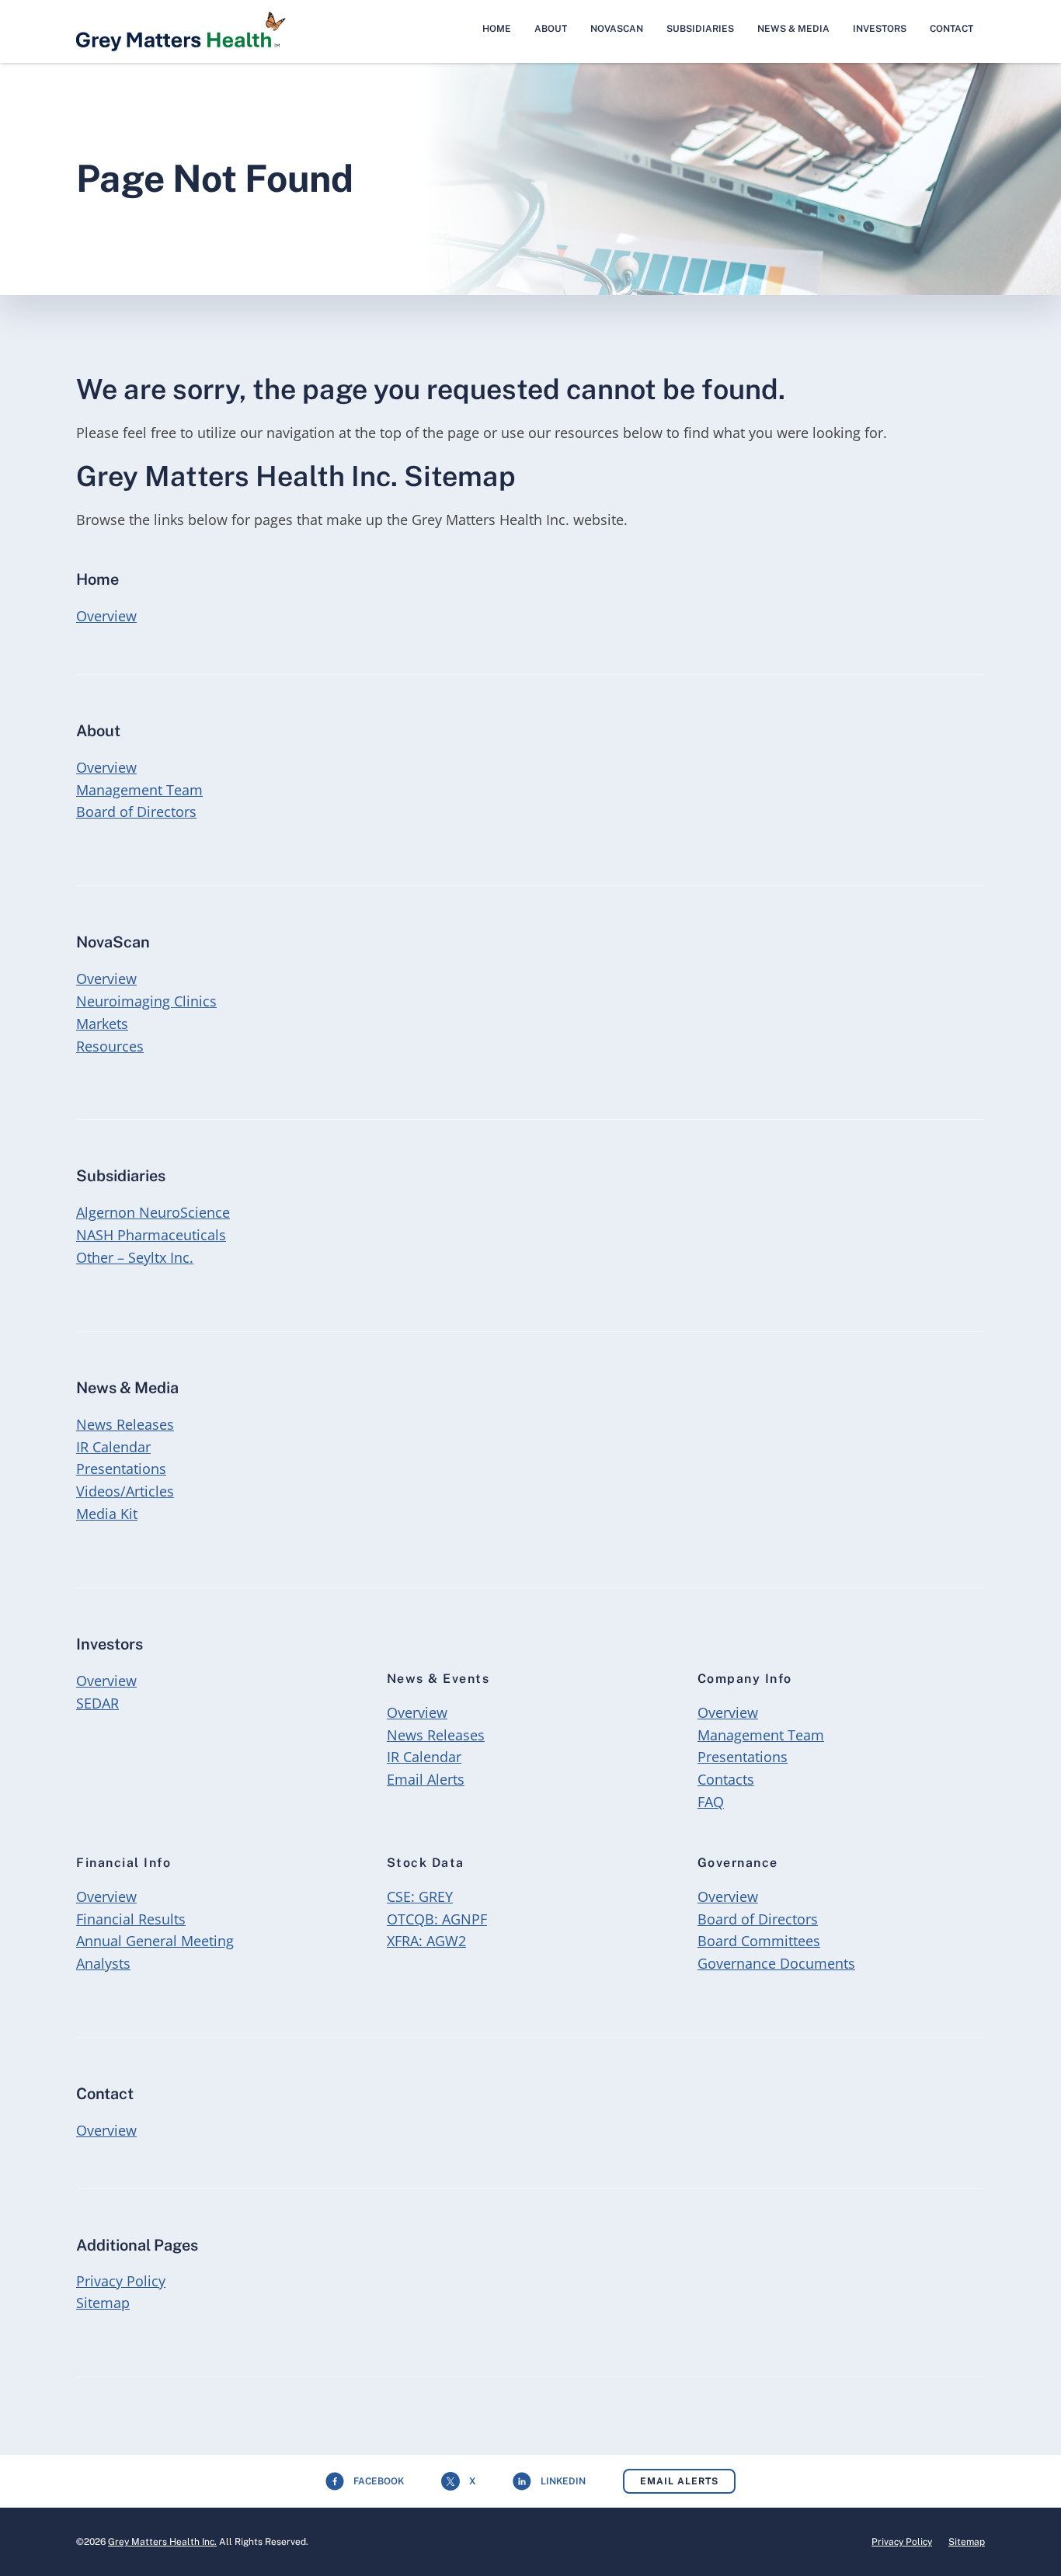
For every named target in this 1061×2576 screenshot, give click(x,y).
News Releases (125, 1424)
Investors (880, 29)
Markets (102, 1024)
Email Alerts (426, 1779)
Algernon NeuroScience (153, 1212)
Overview (106, 615)
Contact (951, 29)
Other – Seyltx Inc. (135, 1257)
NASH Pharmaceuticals (151, 1235)
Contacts (726, 1779)
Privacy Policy (121, 2281)
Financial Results (131, 1919)
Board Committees (759, 1941)
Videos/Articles (125, 1491)
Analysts (103, 1963)
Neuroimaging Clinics (146, 1001)
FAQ (711, 1802)
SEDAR (97, 1703)
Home (497, 29)
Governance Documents (776, 1963)
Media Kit (107, 1514)
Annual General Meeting (155, 1941)
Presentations (121, 1469)
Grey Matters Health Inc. (162, 2542)
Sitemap (103, 2303)
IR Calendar (113, 1447)
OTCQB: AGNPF (437, 1919)
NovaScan (617, 29)
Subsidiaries (700, 29)
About (551, 29)
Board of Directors (136, 812)
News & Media (793, 29)
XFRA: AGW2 (426, 1941)
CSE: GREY (420, 1896)
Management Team (139, 790)
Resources (110, 1046)
